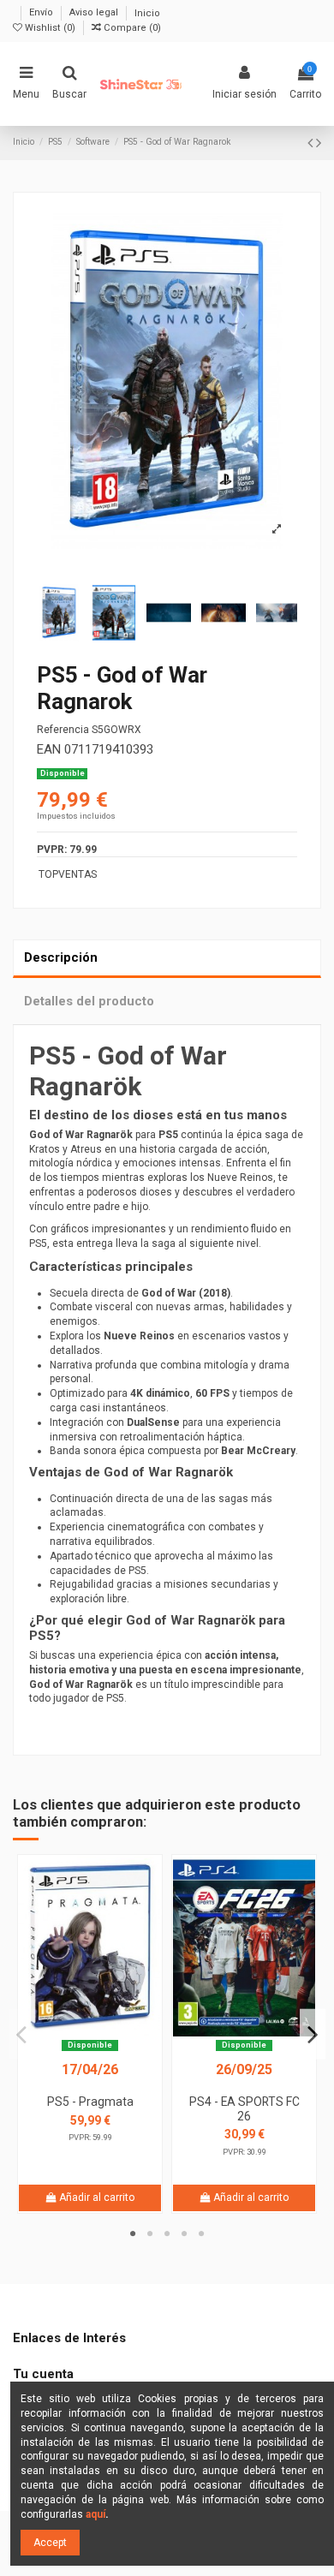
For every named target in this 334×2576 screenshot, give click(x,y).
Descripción (61, 957)
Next (313, 2034)
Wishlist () (50, 28)
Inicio (147, 13)
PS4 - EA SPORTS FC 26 (245, 2109)
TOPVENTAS (68, 874)
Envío (42, 13)
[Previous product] (312, 143)
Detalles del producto (89, 1001)
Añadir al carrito (95, 2197)
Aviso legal (95, 13)
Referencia (63, 730)
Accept (50, 2543)
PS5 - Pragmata (90, 2102)
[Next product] (319, 143)
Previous (21, 2034)
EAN (49, 750)
